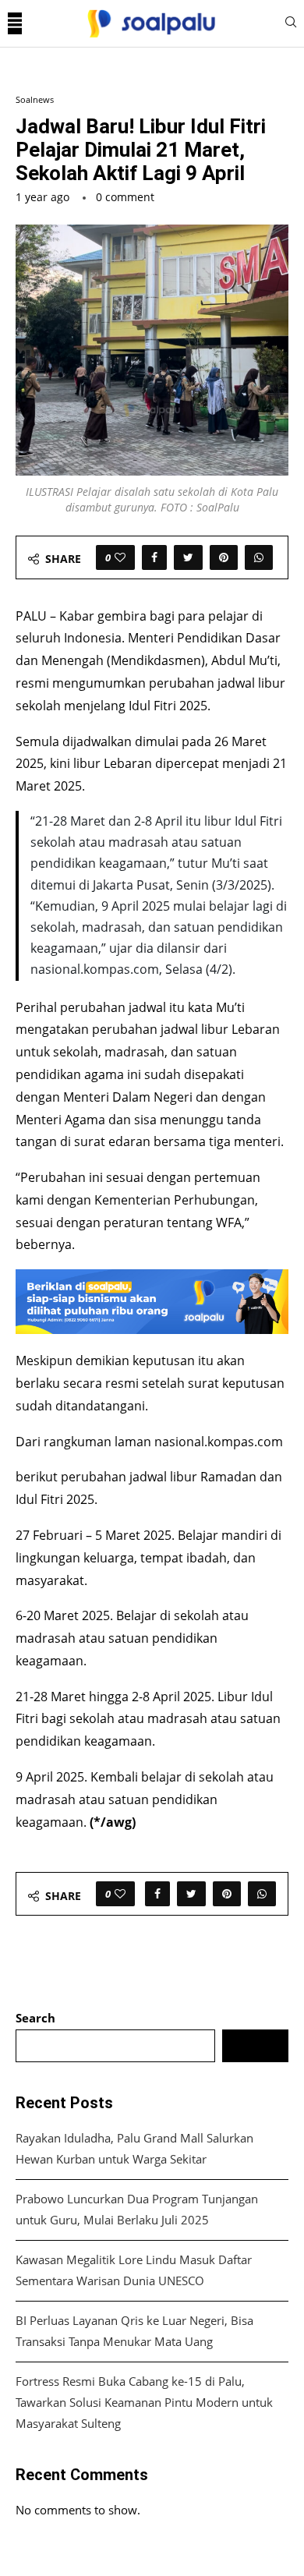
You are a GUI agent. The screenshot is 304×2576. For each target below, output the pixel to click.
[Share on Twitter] (188, 557)
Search (35, 2018)
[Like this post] (120, 557)
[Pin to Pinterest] (224, 557)
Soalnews (35, 99)
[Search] (291, 24)
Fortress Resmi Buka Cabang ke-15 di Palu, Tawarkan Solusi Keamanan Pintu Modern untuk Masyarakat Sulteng (144, 2402)
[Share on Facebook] (154, 557)
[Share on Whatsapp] (259, 557)
